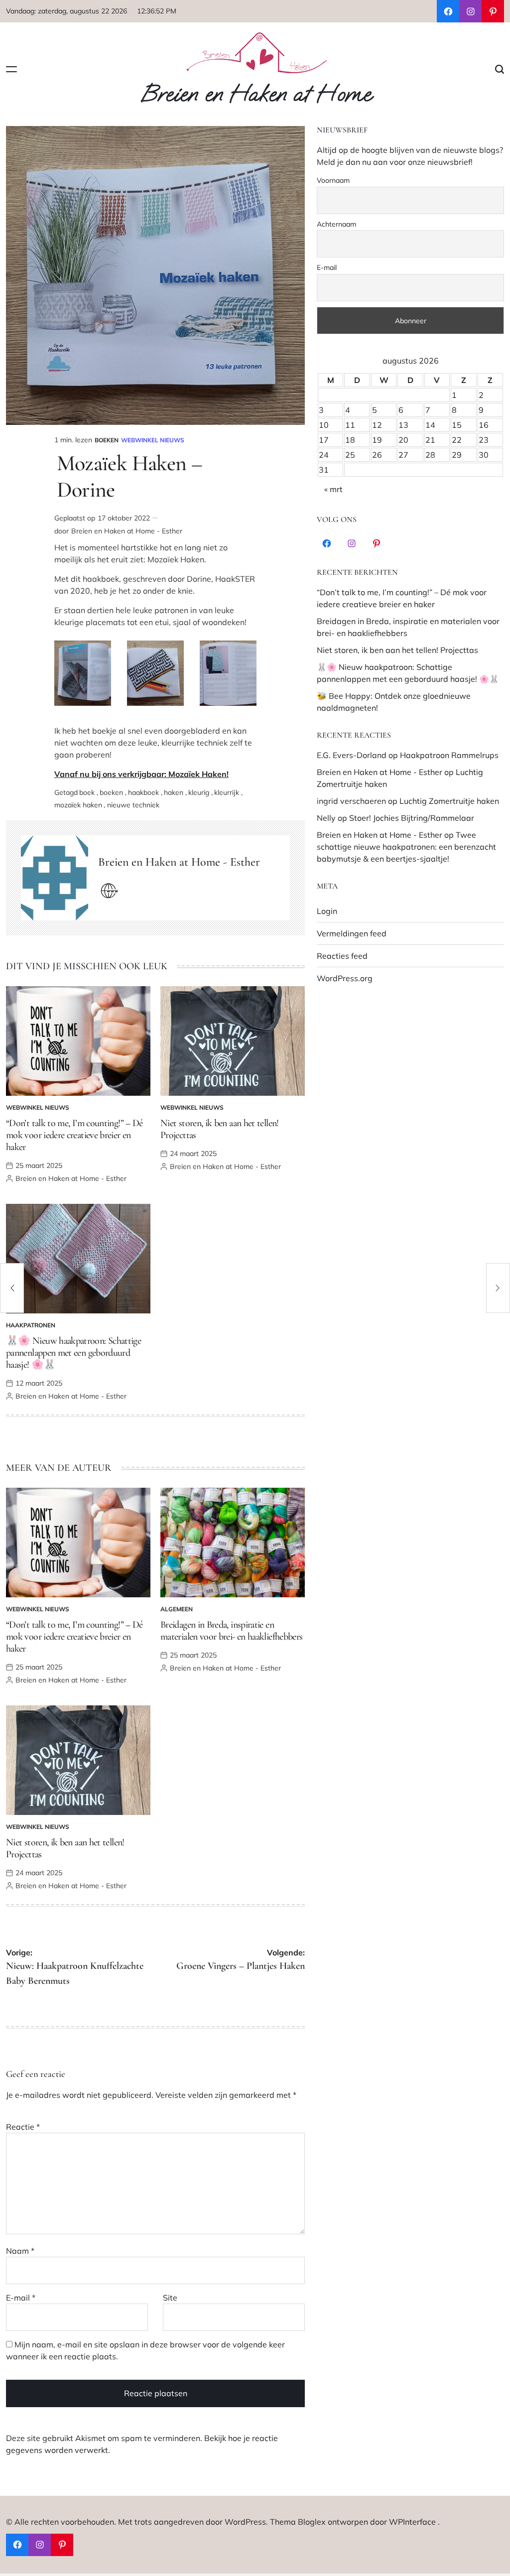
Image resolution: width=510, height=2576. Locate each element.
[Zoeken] (500, 69)
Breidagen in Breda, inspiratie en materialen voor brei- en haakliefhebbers (231, 1631)
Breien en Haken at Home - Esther (127, 531)
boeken (111, 792)
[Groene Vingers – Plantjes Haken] (498, 1288)
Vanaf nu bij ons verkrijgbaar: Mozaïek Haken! (141, 774)
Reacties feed (342, 956)
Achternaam (336, 224)
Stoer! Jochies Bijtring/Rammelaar (412, 818)
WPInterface (412, 2522)
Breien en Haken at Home (256, 94)
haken (174, 792)
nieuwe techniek (133, 805)
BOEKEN (107, 440)
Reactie (23, 2127)
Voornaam (333, 180)
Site (170, 2298)
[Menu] (11, 69)
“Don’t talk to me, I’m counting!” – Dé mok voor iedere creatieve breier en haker (74, 1135)
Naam (20, 2251)
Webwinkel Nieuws (153, 440)
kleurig (199, 792)
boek (87, 792)
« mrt (333, 489)
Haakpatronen (31, 1325)
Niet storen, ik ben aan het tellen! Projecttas (397, 650)
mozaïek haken (78, 805)
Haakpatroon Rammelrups (449, 755)
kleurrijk (227, 792)
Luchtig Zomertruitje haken (449, 801)
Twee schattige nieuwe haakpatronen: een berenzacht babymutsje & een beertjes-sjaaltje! (406, 847)
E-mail (21, 2298)
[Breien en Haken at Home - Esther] (55, 878)
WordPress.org (345, 978)
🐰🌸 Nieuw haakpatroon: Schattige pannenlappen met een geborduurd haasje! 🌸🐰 (73, 1353)
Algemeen (177, 1609)
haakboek (143, 792)
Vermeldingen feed (352, 933)
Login (327, 911)
